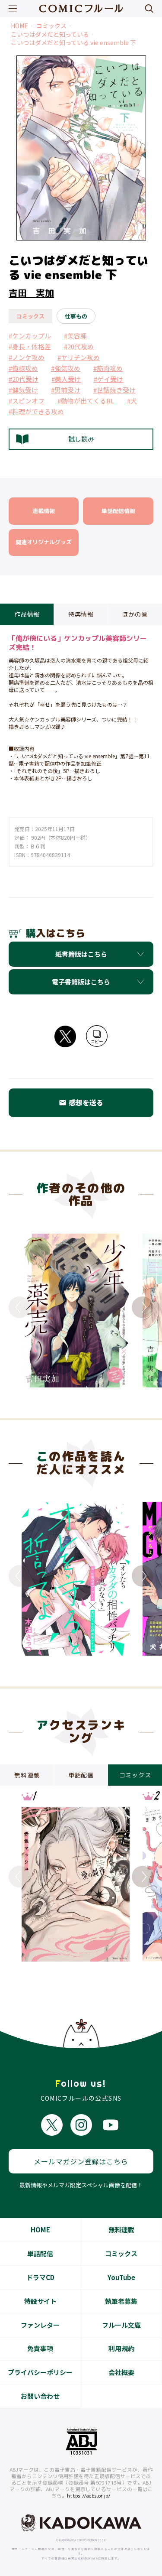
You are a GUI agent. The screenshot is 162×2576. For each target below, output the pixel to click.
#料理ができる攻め (36, 411)
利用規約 (121, 2348)
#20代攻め (79, 346)
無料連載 (121, 2230)
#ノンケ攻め (27, 357)
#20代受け (24, 379)
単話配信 (40, 2253)
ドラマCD (40, 2277)
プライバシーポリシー (40, 2372)
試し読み (81, 439)
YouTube (121, 2277)
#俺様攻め (23, 368)
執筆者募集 (121, 2301)
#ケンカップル (30, 336)
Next (143, 1307)
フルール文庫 (121, 2325)
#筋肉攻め (108, 368)
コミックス (51, 26)
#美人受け (66, 379)
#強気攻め (66, 368)
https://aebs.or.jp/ (89, 2496)
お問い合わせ (40, 2396)
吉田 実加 (31, 293)
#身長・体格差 (30, 346)
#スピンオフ (27, 401)
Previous (19, 1307)
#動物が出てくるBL (86, 401)
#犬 (132, 401)
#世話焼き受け (114, 390)
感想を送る (81, 1102)
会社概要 (121, 2372)
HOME (19, 26)
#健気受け (23, 390)
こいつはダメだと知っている (50, 34)
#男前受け (66, 390)
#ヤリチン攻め (79, 357)
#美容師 (75, 336)
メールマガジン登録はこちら (81, 2161)
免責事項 (40, 2348)
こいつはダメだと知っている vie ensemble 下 (73, 43)
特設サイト (40, 2301)
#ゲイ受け (108, 379)
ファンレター (40, 2325)
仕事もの (76, 316)
